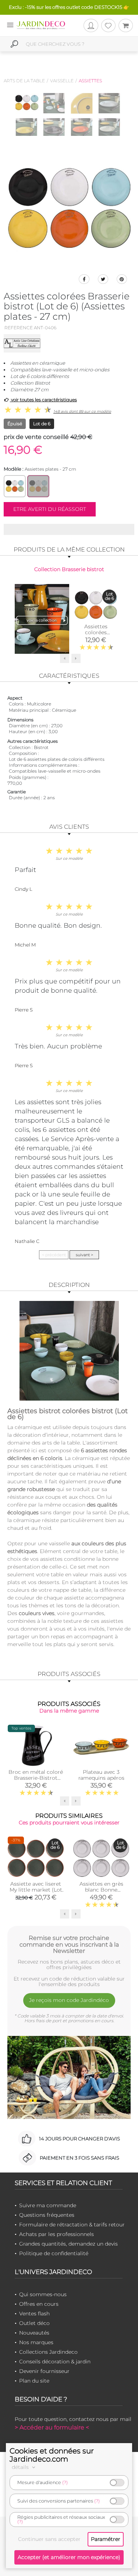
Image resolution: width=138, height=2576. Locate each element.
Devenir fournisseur (44, 2371)
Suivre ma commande (48, 2205)
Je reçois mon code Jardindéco (69, 2000)
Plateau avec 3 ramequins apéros (101, 1775)
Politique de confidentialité (54, 2253)
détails (21, 2467)
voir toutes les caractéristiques (43, 400)
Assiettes (90, 81)
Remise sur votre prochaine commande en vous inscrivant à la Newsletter (69, 1944)
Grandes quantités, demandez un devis (68, 2244)
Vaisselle (62, 81)
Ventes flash (34, 2314)
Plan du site (34, 2381)
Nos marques (36, 2342)
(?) (65, 2482)
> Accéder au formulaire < (52, 2427)
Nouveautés (34, 2333)
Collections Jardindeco (48, 2352)
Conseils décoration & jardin (55, 2362)
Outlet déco (34, 2323)
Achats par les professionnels (56, 2234)
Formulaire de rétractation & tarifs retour (72, 2225)
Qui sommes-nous (43, 2294)
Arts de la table (24, 81)
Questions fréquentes (47, 2215)
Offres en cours (39, 2304)
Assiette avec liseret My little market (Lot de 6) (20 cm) (36, 1890)
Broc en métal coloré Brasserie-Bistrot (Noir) (36, 1778)
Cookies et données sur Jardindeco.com (52, 2455)
